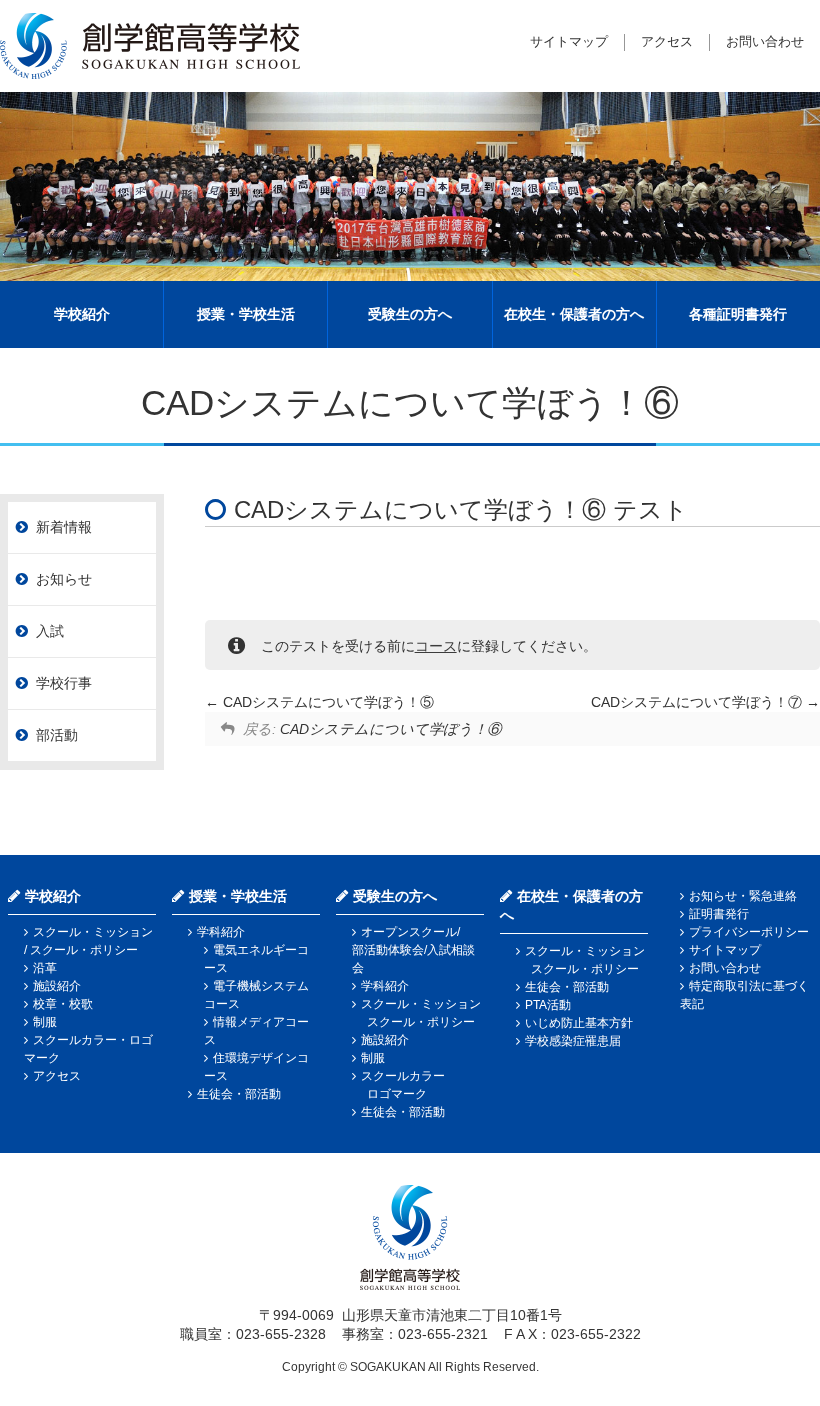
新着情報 (64, 527)
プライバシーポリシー (749, 932)
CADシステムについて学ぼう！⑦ (698, 702)
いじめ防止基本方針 (579, 1023)
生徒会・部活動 (239, 1094)
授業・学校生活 (246, 314)
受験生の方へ (410, 314)
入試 (50, 631)
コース (436, 646)
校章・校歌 (63, 1004)
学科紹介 (221, 932)
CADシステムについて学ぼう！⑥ (390, 729)
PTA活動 (548, 1005)
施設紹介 (57, 986)
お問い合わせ (765, 41)
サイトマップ (569, 41)
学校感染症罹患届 (573, 1041)
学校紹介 (82, 314)
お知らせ (64, 579)
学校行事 (64, 683)
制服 (45, 1022)
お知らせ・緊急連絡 (743, 896)
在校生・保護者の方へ (574, 314)
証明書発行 (719, 914)
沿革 (45, 968)
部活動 (57, 735)
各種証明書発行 (738, 314)
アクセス (667, 41)
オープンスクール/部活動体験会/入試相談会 (413, 950)
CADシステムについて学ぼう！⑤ (326, 702)
